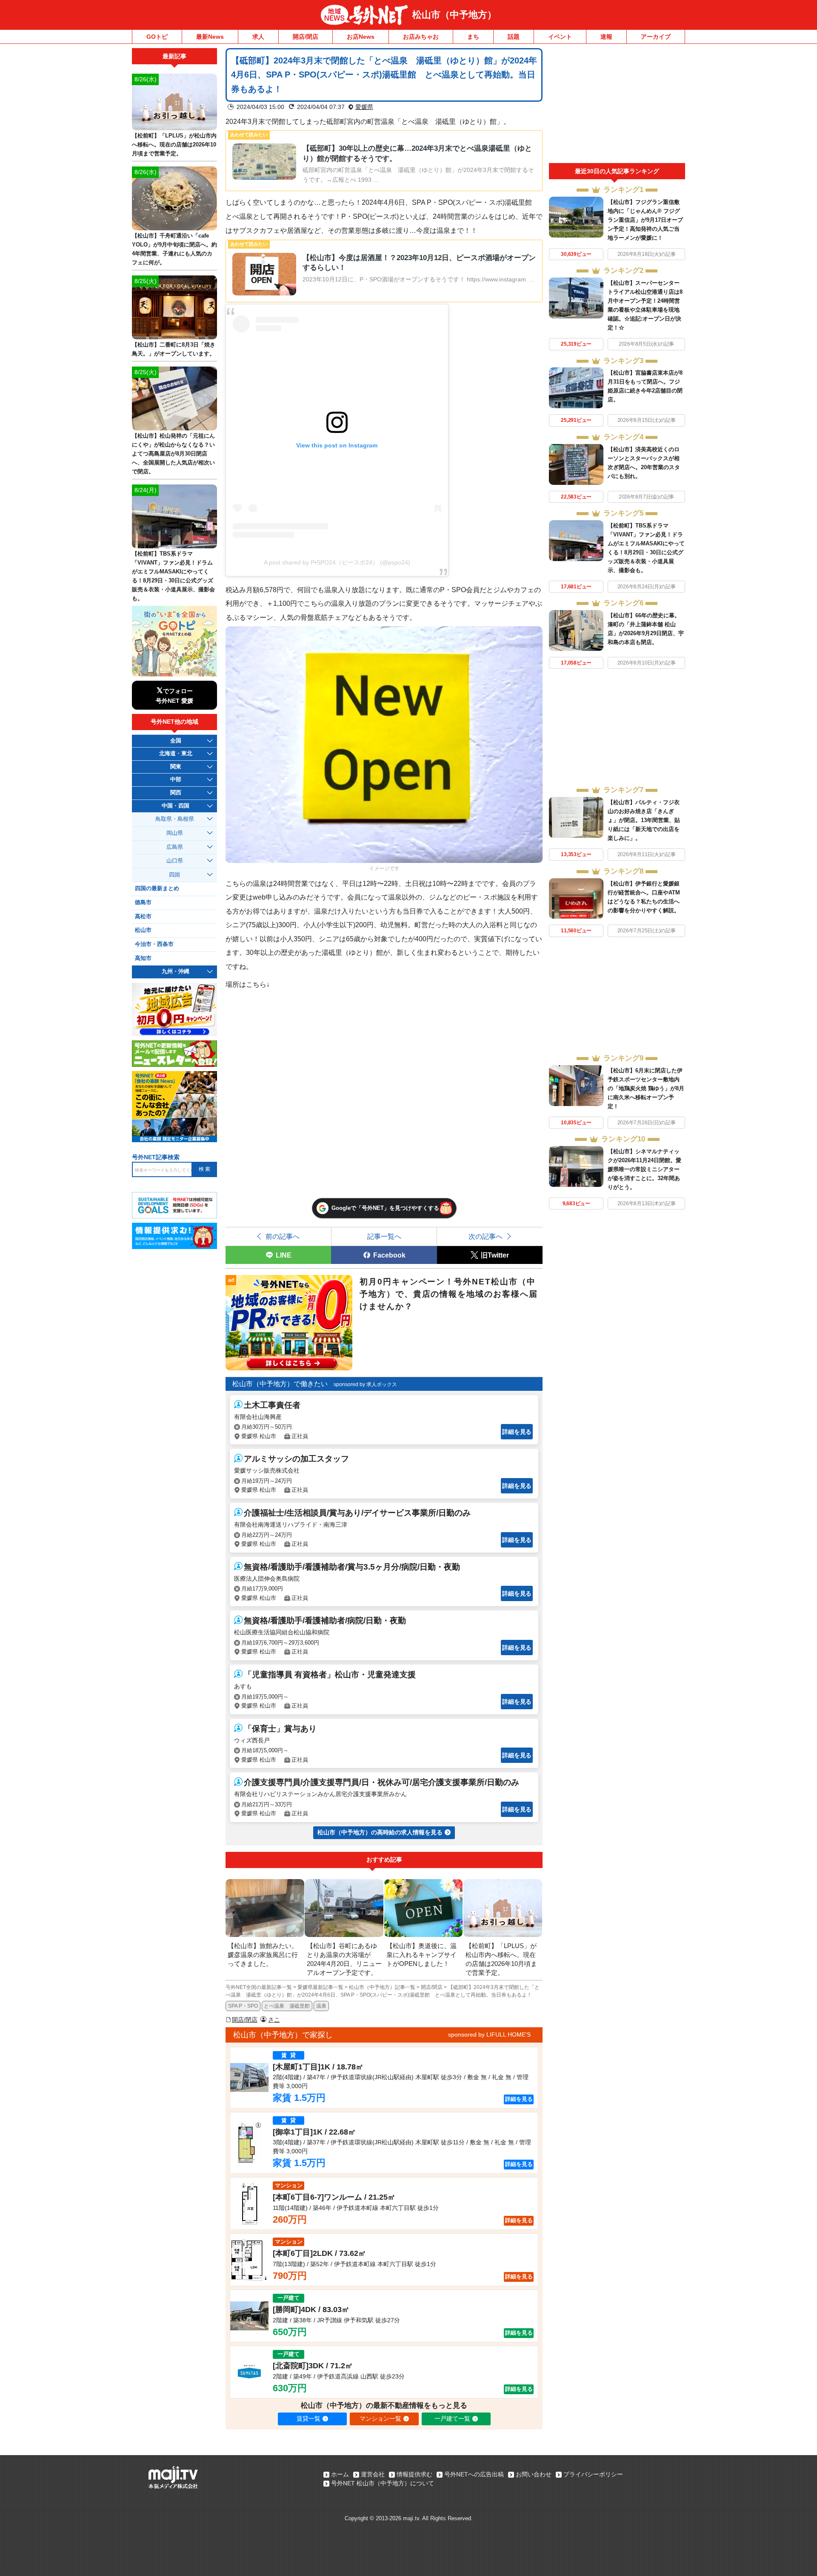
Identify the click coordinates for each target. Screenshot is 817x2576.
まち (473, 37)
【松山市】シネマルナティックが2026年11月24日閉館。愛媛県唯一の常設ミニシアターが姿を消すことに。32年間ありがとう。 (644, 1169)
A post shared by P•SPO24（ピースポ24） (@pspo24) (337, 562)
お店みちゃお (421, 37)
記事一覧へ (384, 1236)
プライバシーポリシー (593, 2474)
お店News (361, 37)
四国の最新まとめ (157, 888)
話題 (514, 37)
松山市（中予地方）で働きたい (280, 1384)
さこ (274, 2020)
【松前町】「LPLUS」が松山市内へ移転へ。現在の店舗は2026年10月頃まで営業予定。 (174, 145)
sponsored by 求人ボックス (365, 1384)
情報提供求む (414, 2474)
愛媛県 (364, 107)
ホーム (340, 2474)
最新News (210, 37)
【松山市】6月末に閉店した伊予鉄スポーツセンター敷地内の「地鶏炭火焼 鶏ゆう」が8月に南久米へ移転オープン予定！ (646, 1088)
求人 (258, 37)
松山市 (143, 930)
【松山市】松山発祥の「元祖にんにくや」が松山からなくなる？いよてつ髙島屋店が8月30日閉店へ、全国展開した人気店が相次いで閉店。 (173, 454)
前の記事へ (283, 1236)
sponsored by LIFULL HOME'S (489, 2034)
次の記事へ (486, 1236)
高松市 (143, 917)
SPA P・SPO (243, 2006)
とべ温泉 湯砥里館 (287, 2006)
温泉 (321, 2006)
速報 (606, 37)
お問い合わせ (534, 2474)
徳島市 (143, 903)
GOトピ (157, 37)
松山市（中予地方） (454, 15)
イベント (560, 37)
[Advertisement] (617, 106)
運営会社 (373, 2474)
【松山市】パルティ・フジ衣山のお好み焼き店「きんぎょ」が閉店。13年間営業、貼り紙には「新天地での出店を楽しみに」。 (644, 820)
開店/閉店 (306, 37)
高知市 (143, 958)
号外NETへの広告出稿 (474, 2474)
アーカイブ (656, 37)
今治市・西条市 (154, 944)
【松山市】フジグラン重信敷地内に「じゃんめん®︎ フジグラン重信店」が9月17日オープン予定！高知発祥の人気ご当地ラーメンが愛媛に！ (645, 220)
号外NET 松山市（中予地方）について (383, 2483)
